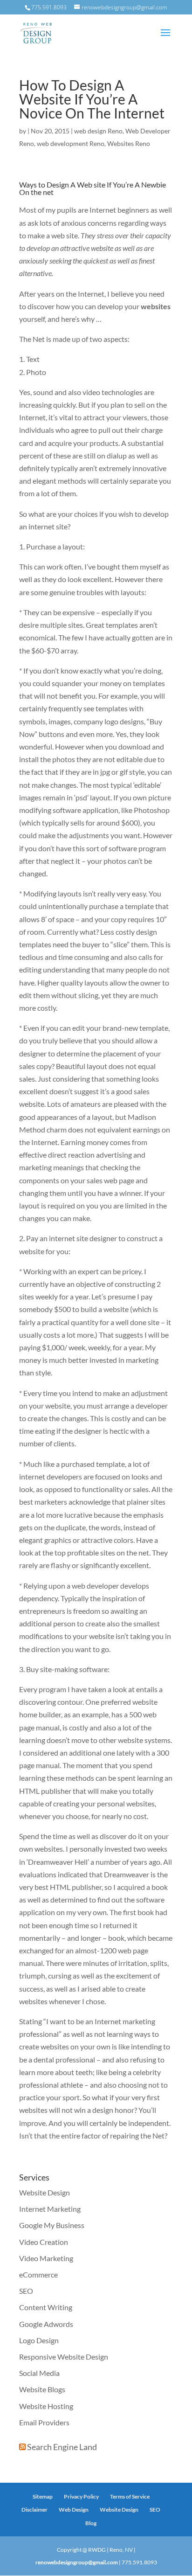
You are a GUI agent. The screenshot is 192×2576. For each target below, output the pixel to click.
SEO (26, 2291)
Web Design (74, 2510)
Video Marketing (46, 2258)
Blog (91, 2523)
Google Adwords (46, 2324)
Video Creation (44, 2242)
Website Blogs (42, 2389)
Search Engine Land (62, 2447)
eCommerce (38, 2274)
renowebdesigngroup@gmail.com (77, 2562)
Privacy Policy (81, 2496)
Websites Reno (129, 143)
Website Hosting (46, 2406)
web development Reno (71, 143)
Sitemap (43, 2496)
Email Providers (44, 2422)
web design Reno (98, 131)
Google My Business (52, 2225)
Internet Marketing (50, 2209)
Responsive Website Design (64, 2357)
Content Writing (46, 2307)
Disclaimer (34, 2510)
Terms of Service (130, 2496)
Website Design (45, 2192)
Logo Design (39, 2340)
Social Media (39, 2373)
